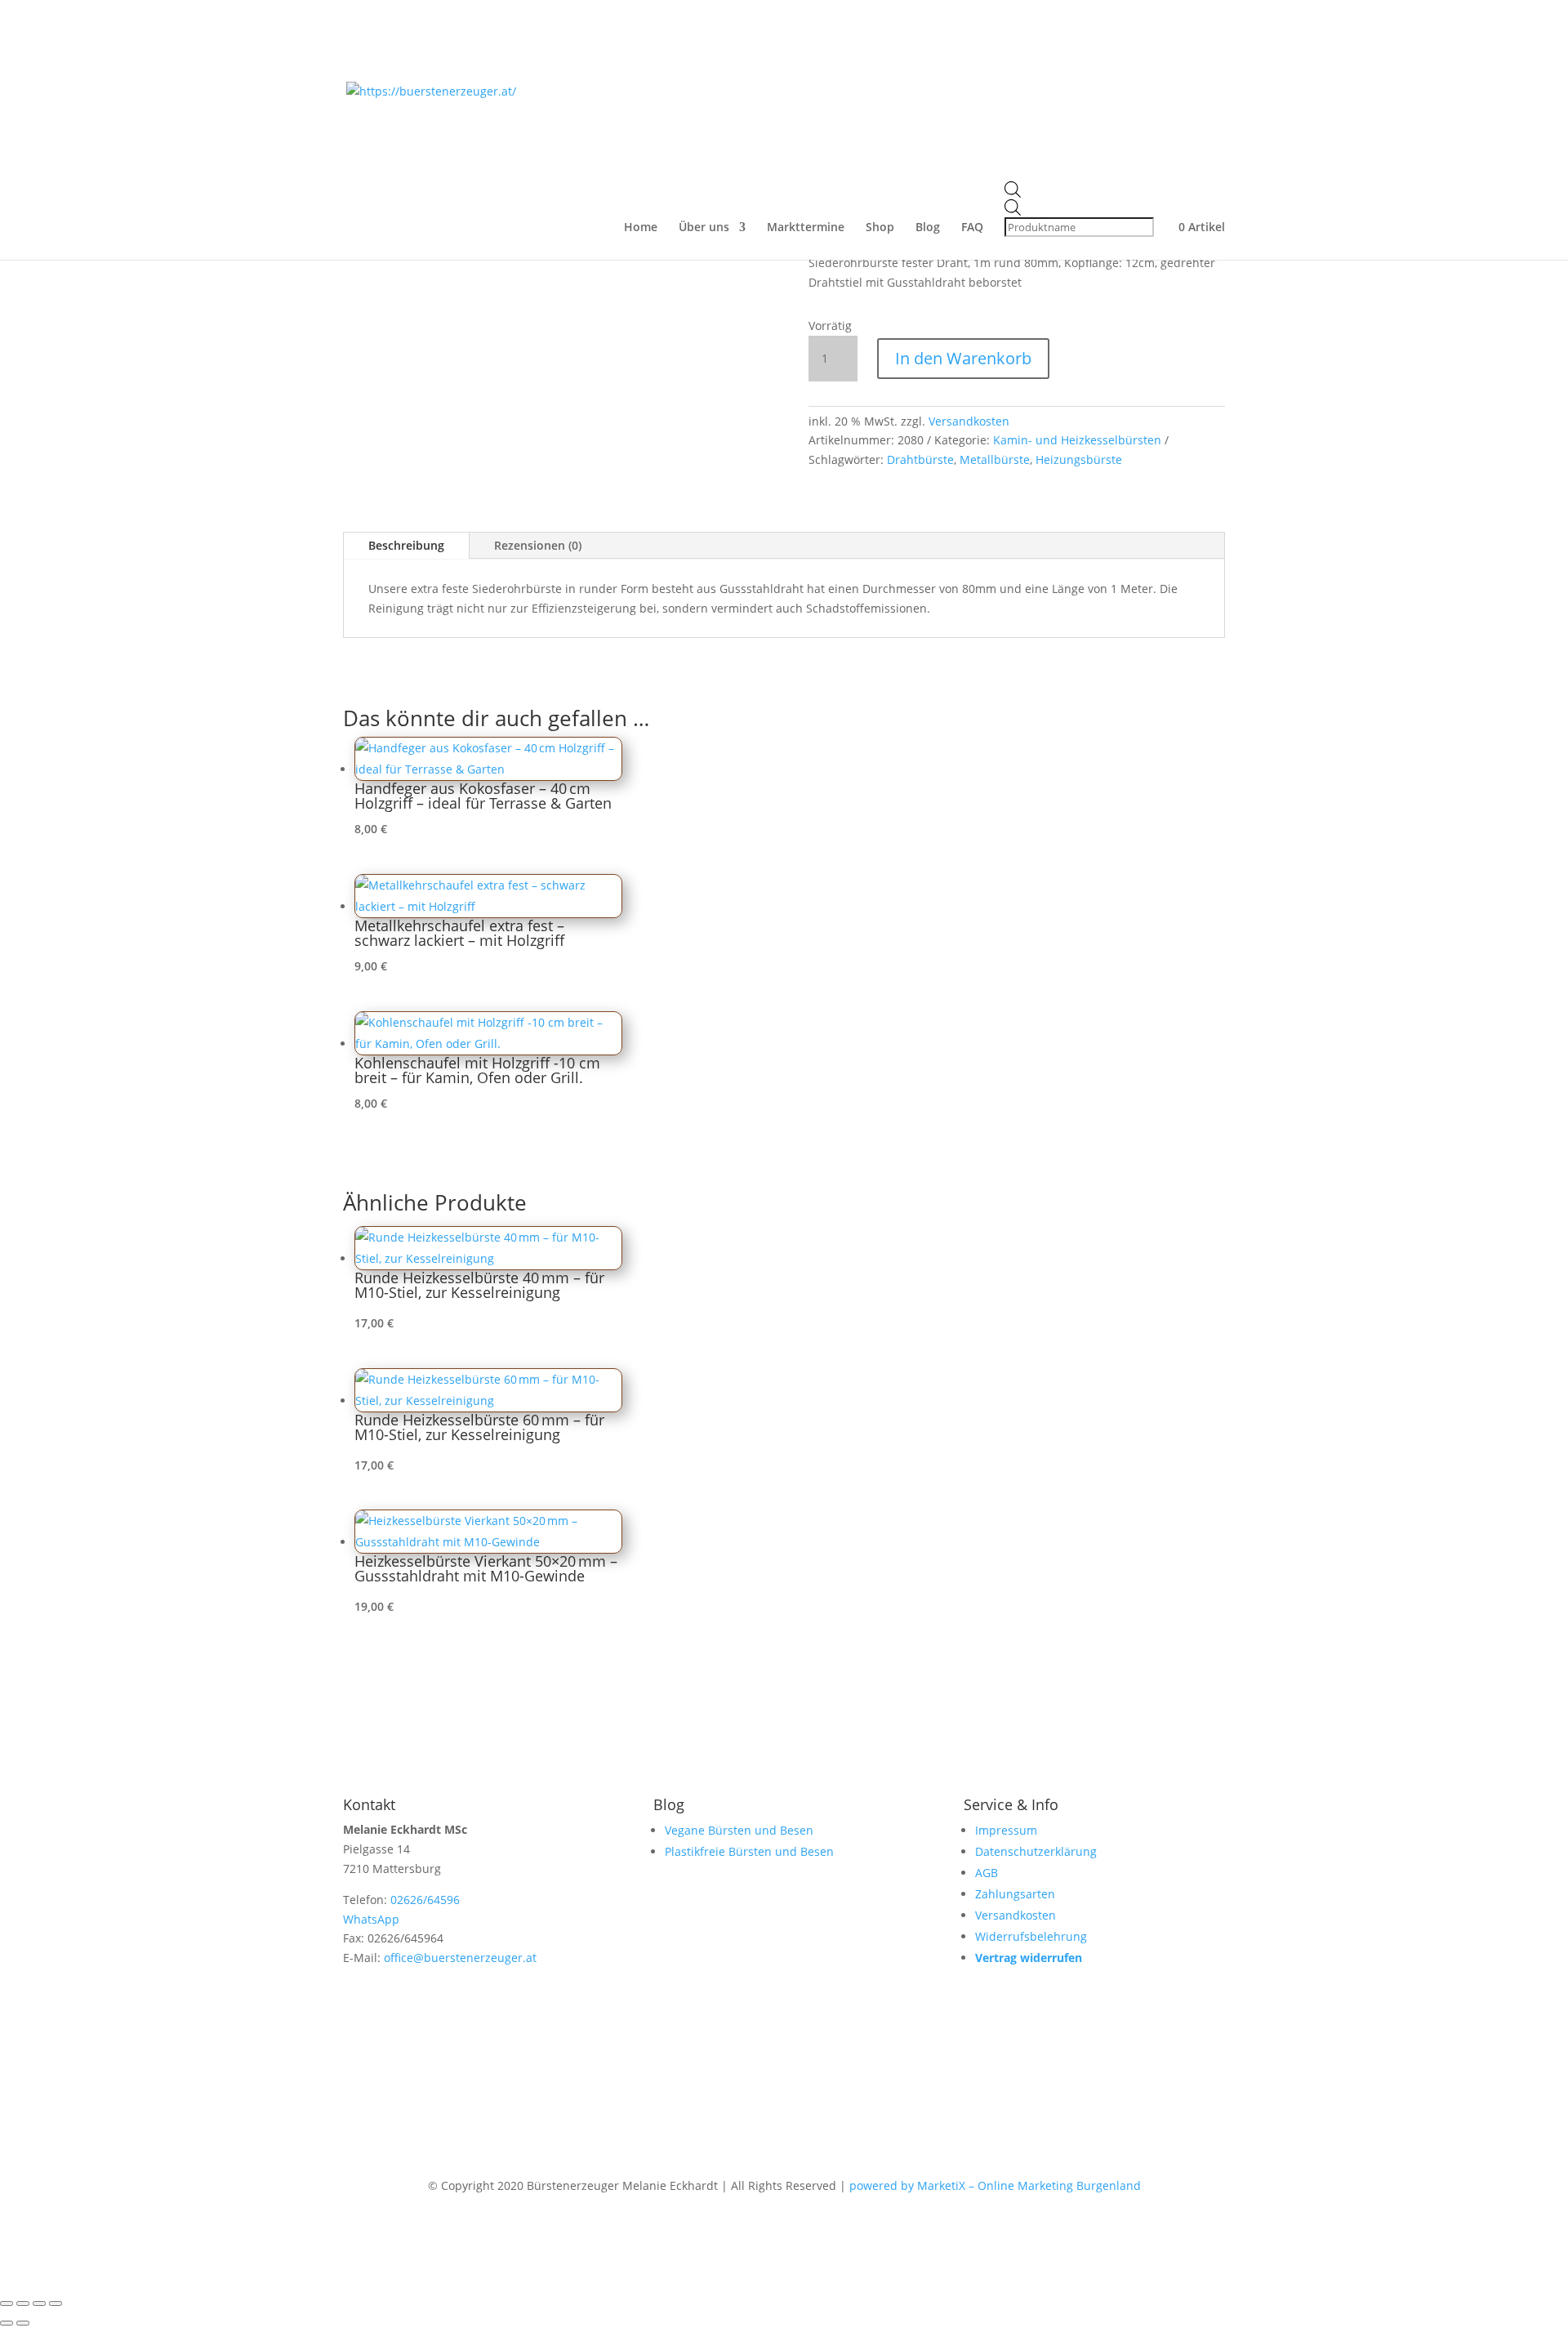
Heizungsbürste (1079, 459)
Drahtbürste (920, 459)
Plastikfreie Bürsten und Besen (749, 1851)
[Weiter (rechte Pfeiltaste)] (23, 2323)
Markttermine (806, 228)
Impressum (1006, 1830)
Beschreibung (406, 545)
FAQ (972, 228)
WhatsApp (371, 1919)
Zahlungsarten (1015, 1894)
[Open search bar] (1081, 190)
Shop (880, 228)
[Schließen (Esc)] (56, 2303)
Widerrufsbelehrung (1031, 1936)
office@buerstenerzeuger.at (460, 1958)
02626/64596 (425, 1900)
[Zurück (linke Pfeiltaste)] (7, 2323)
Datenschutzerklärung (1036, 1851)
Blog (928, 228)
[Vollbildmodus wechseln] (23, 2303)
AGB (987, 1873)
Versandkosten (969, 421)
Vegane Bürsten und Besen (739, 1830)
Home (641, 228)
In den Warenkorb (963, 358)
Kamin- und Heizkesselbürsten (1077, 440)
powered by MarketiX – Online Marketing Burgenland (995, 2185)
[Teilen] (39, 2303)
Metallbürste (995, 459)
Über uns (704, 228)
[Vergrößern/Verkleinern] (7, 2303)
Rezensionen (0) (538, 545)
